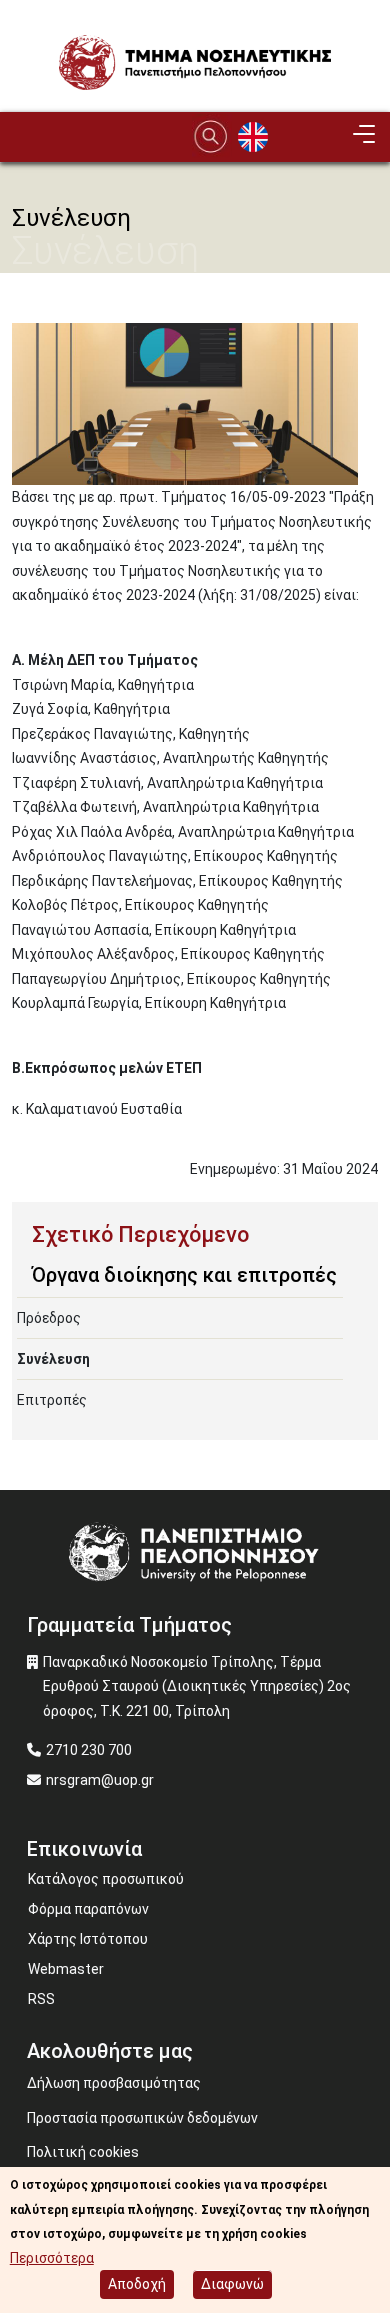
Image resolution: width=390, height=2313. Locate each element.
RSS (41, 1999)
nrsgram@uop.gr (100, 1780)
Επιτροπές (52, 1400)
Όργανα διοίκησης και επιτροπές (184, 1275)
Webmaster (66, 1969)
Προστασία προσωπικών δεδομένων (142, 2118)
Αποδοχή (137, 2284)
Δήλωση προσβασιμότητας (114, 2083)
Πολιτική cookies (83, 2152)
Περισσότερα (52, 2258)
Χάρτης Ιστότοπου (88, 1939)
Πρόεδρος (49, 1318)
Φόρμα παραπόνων (88, 1909)
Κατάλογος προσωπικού (106, 1879)
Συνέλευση (53, 1359)
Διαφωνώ (232, 2284)
